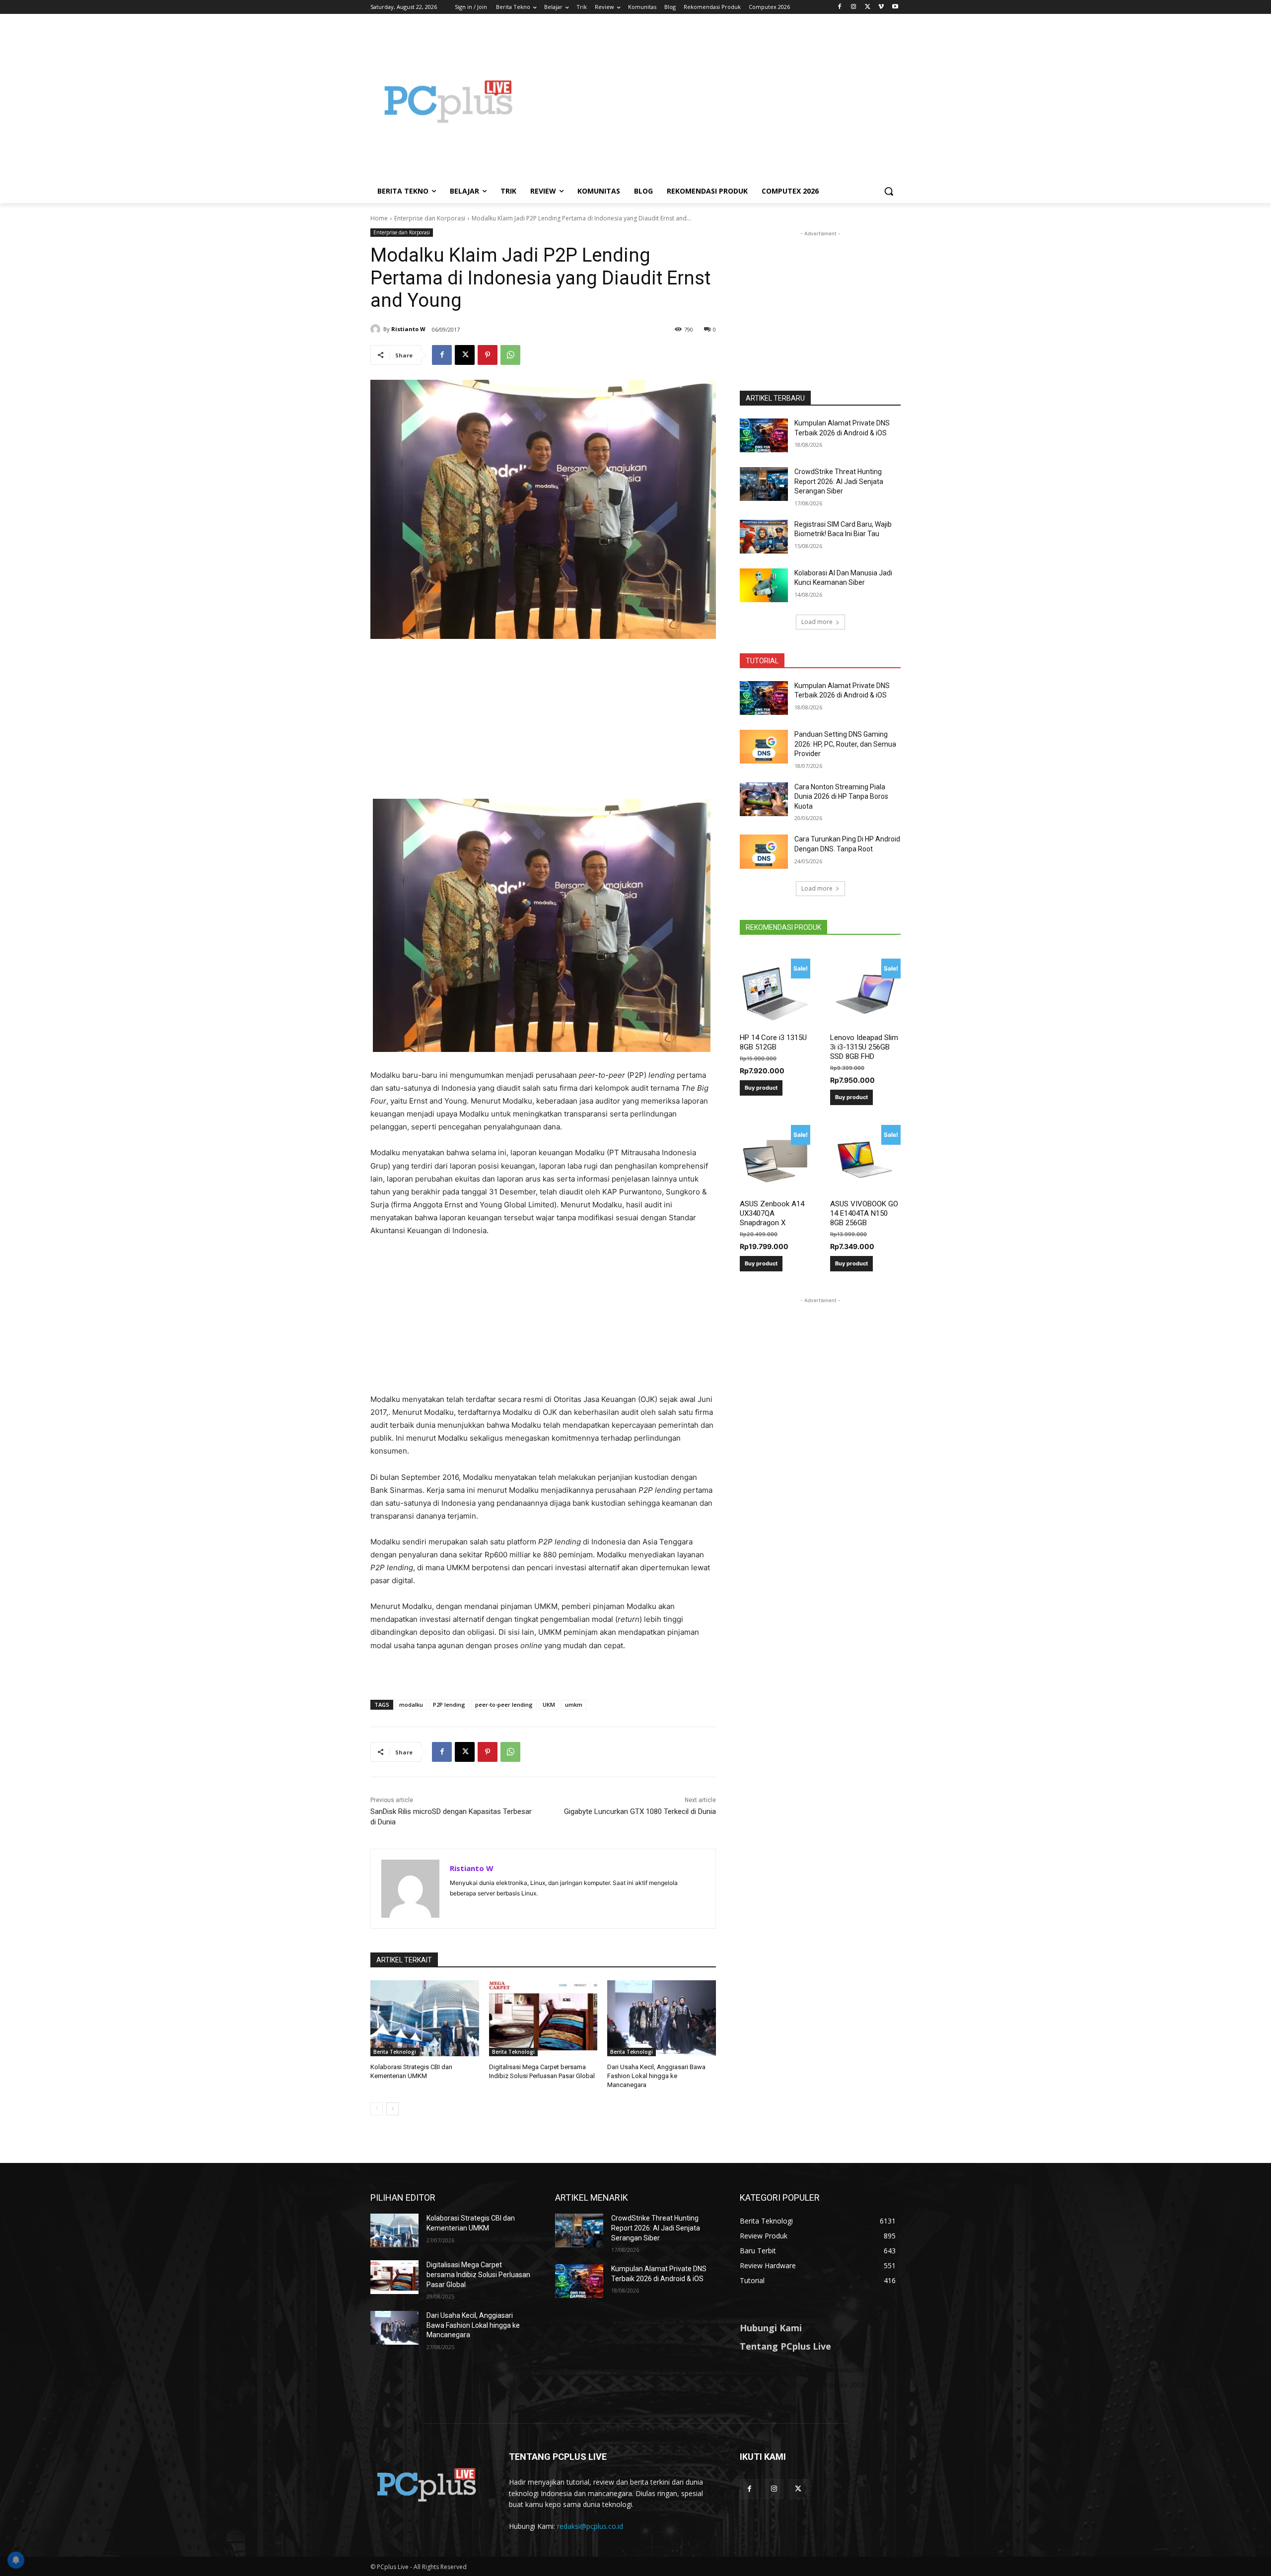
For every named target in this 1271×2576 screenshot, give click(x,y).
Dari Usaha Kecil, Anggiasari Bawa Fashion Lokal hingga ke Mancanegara (656, 2076)
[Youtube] (895, 7)
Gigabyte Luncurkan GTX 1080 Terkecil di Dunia (640, 1811)
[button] (889, 191)
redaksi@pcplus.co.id (590, 2526)
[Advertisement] (715, 101)
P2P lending (449, 1705)
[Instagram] (854, 7)
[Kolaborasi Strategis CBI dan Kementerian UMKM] (425, 2018)
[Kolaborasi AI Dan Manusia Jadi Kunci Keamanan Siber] (764, 585)
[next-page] (392, 2109)
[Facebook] (840, 7)
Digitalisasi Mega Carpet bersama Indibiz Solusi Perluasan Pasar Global (478, 2274)
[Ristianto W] (377, 329)
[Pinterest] (488, 355)
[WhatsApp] (510, 355)
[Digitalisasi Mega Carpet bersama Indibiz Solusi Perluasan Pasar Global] (543, 2018)
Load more (817, 622)
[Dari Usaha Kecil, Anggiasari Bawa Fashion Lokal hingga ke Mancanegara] (662, 2018)
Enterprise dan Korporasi (430, 218)
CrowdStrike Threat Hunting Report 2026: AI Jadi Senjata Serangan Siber (839, 481)
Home (379, 218)
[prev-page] (377, 2109)
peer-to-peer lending (504, 1705)
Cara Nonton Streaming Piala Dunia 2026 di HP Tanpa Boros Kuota (841, 797)
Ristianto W (408, 329)
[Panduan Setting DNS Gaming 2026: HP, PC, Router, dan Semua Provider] (764, 747)
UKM (549, 1705)
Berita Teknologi (395, 2052)
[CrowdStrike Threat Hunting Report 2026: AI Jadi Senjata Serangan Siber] (764, 484)
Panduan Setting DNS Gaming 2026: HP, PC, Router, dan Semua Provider (845, 744)
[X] (868, 7)
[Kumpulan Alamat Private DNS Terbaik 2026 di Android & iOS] (764, 435)
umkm (574, 1705)
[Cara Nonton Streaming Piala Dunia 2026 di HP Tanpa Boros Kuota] (764, 799)
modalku (411, 1705)
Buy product (761, 1088)
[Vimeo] (881, 7)
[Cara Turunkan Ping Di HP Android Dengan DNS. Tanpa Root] (764, 851)
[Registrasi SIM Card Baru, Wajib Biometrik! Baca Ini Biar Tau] (764, 537)
